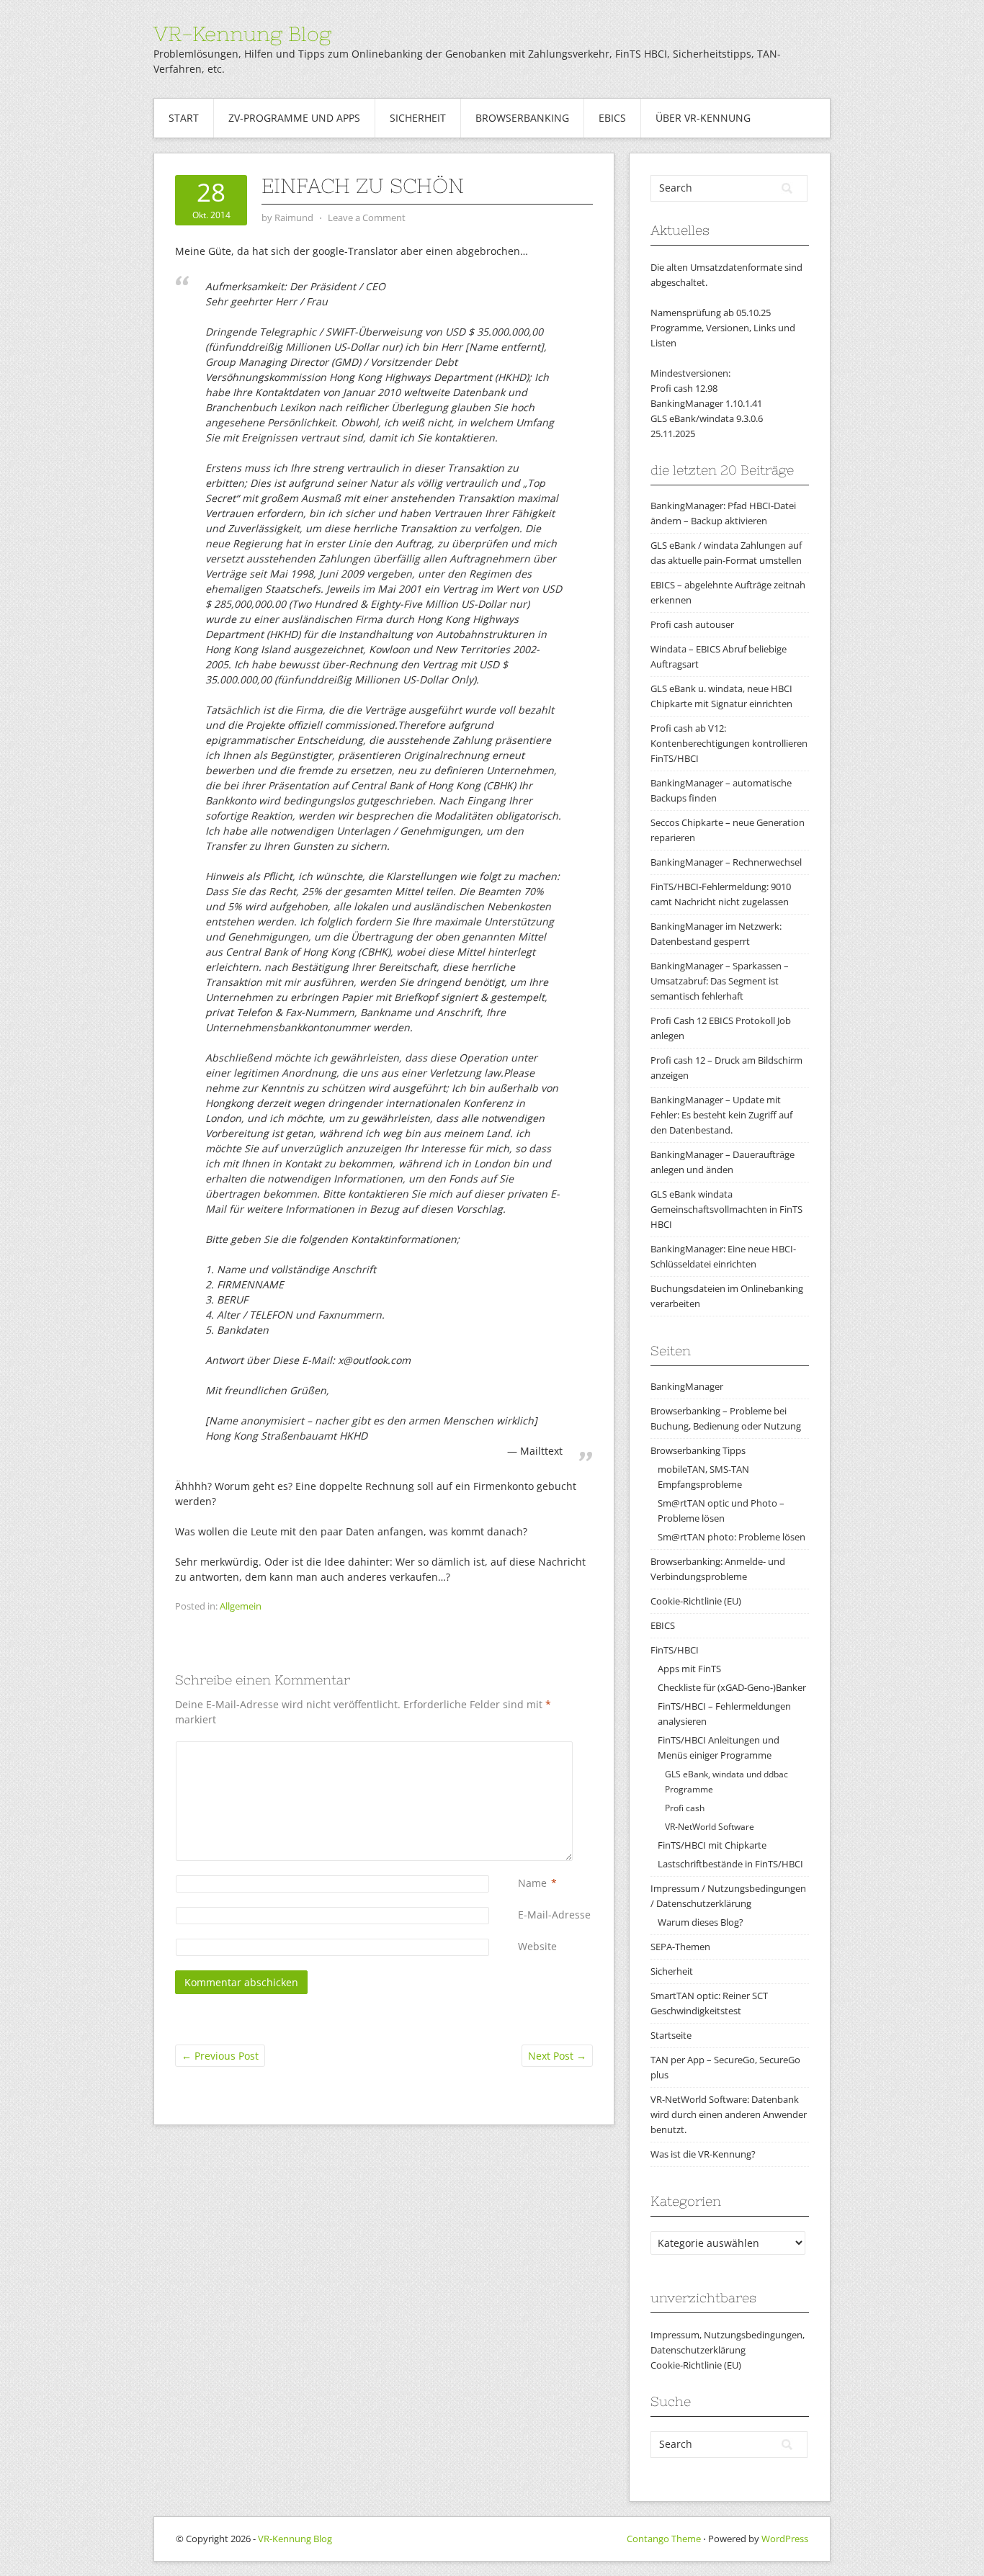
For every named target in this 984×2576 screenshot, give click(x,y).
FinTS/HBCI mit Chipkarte (712, 1845)
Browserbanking (522, 118)
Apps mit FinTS (689, 1669)
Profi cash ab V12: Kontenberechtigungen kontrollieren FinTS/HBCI (729, 743)
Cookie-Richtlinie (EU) (696, 1601)
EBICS (612, 118)
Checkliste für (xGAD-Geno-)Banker (732, 1687)
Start (184, 118)
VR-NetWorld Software (710, 1827)
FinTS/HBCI (675, 1650)
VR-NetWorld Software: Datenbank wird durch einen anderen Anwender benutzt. (729, 2114)
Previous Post (220, 2056)
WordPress (785, 2539)
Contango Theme (664, 2539)
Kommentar (521, 1749)
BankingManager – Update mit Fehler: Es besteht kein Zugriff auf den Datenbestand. (721, 1115)
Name (532, 1883)
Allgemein (241, 1606)
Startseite (671, 2035)
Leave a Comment (367, 217)
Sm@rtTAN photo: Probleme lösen (732, 1537)
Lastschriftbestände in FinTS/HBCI (730, 1864)
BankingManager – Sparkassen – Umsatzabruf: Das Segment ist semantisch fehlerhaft (720, 981)
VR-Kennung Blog (242, 34)
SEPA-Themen (680, 1947)
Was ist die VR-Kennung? (703, 2154)
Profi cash (685, 1808)
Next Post (557, 2056)
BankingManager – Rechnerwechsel (726, 862)
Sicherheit (418, 118)
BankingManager (687, 1386)
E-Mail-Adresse (554, 1915)
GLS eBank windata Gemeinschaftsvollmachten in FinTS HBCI (726, 1209)
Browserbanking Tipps (698, 1450)
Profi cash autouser (692, 624)
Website (537, 1946)
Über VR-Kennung (703, 118)
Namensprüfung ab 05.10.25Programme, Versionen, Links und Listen (723, 328)
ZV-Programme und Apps (294, 118)
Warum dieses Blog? (701, 1922)
